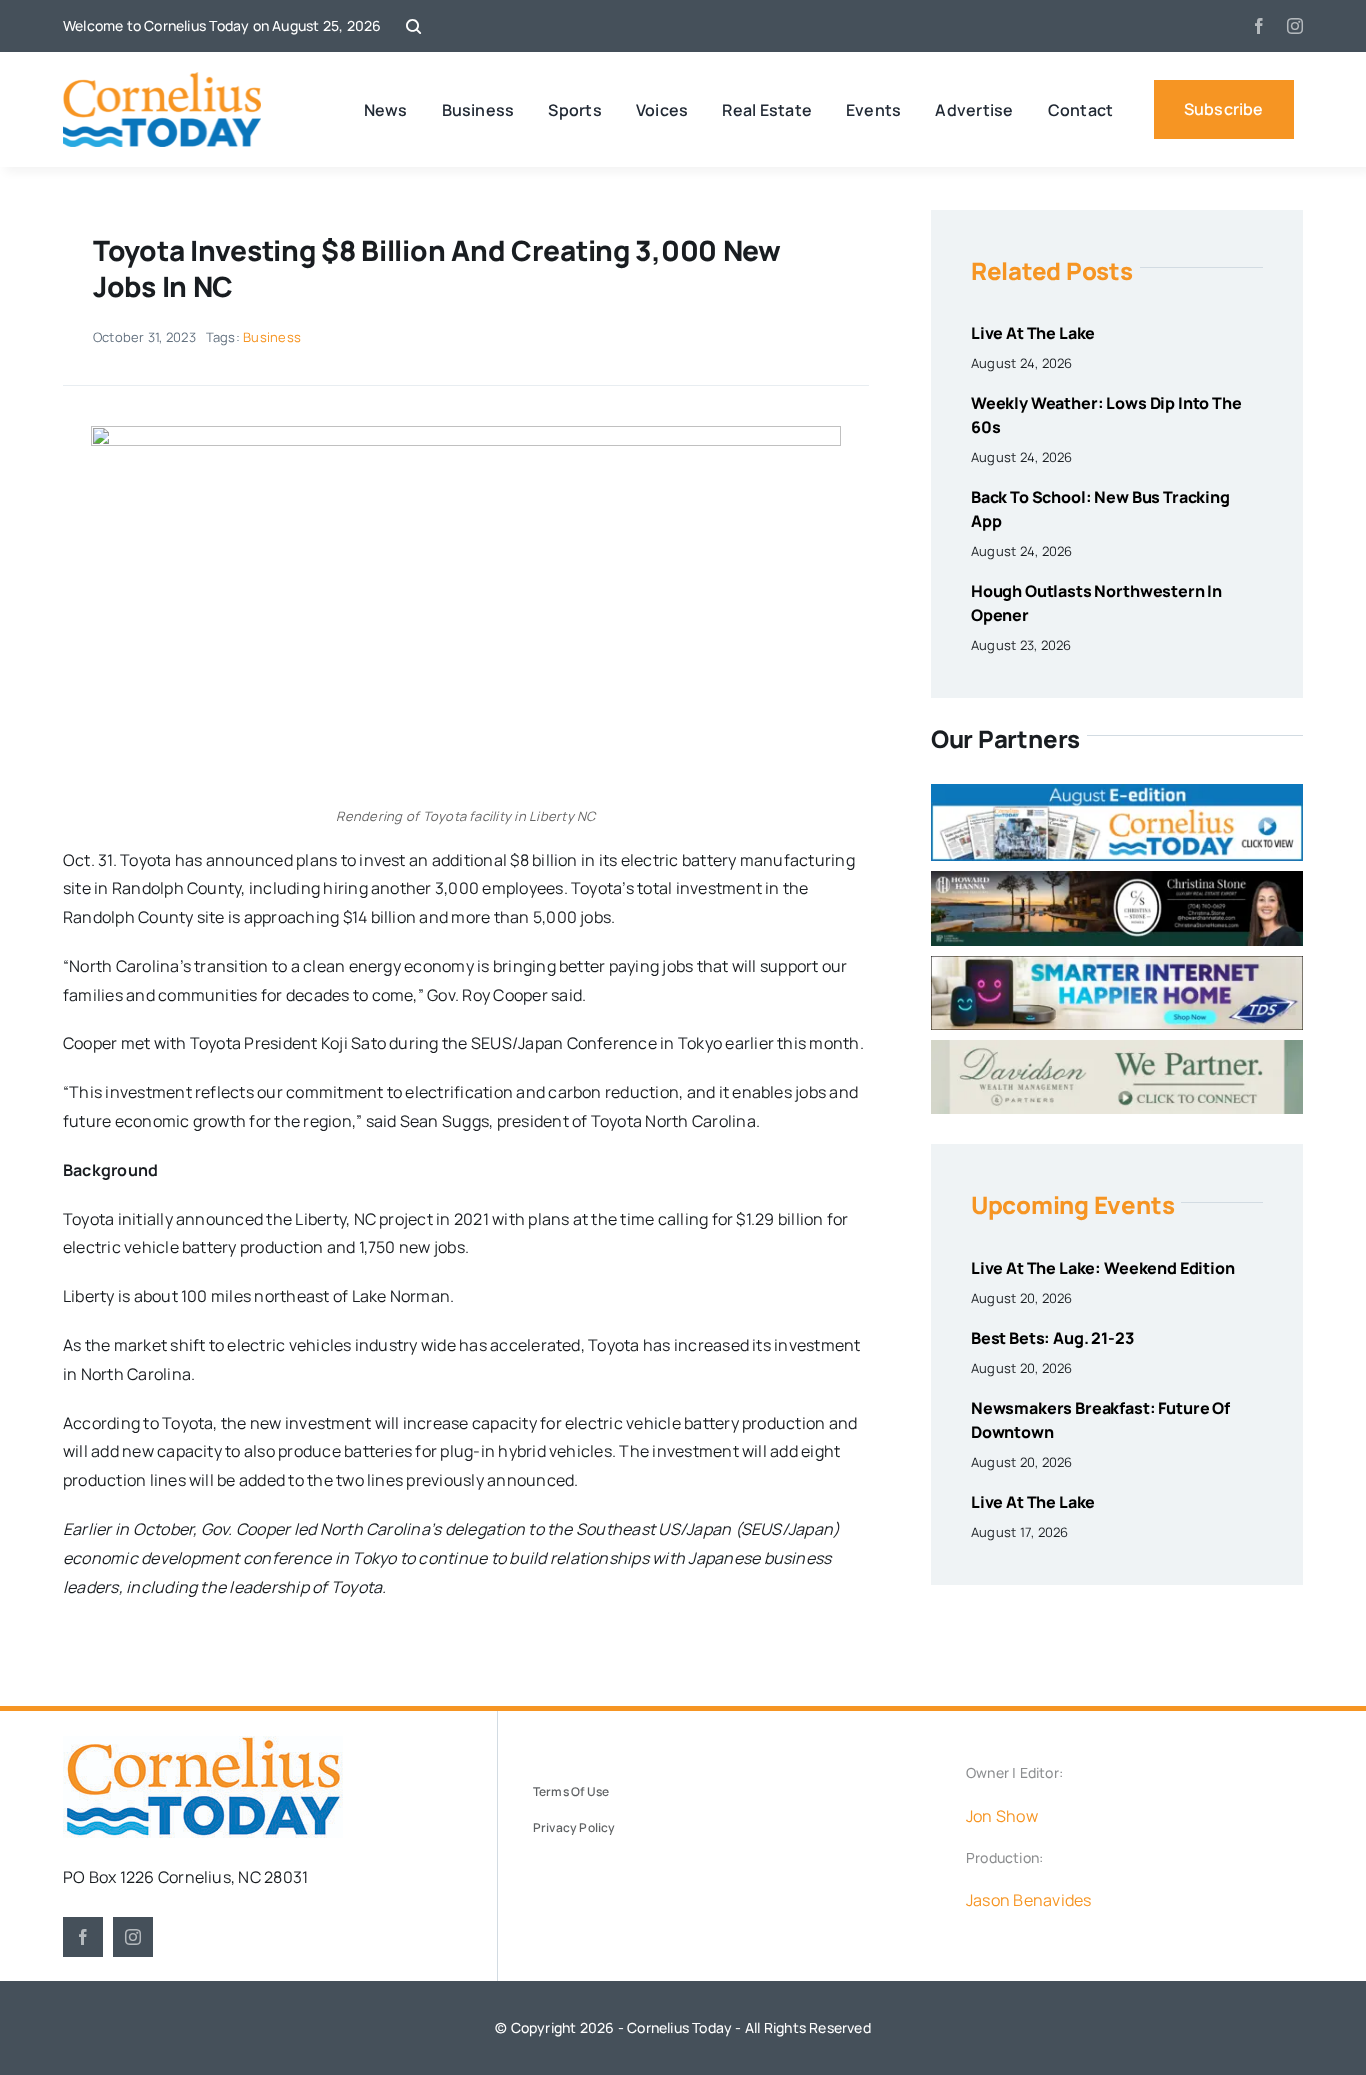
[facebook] (1259, 26)
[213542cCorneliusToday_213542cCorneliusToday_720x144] (1117, 964)
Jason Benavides (1029, 1900)
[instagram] (1295, 26)
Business (272, 337)
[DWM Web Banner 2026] (1117, 1048)
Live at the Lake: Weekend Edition (1103, 1268)
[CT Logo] (162, 80)
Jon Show (1002, 1816)
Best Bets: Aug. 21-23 (1052, 1338)
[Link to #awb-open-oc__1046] (413, 26)
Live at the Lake (1033, 333)
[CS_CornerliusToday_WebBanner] (1117, 879)
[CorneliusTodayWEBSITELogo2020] (203, 1744)
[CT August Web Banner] (1117, 792)
